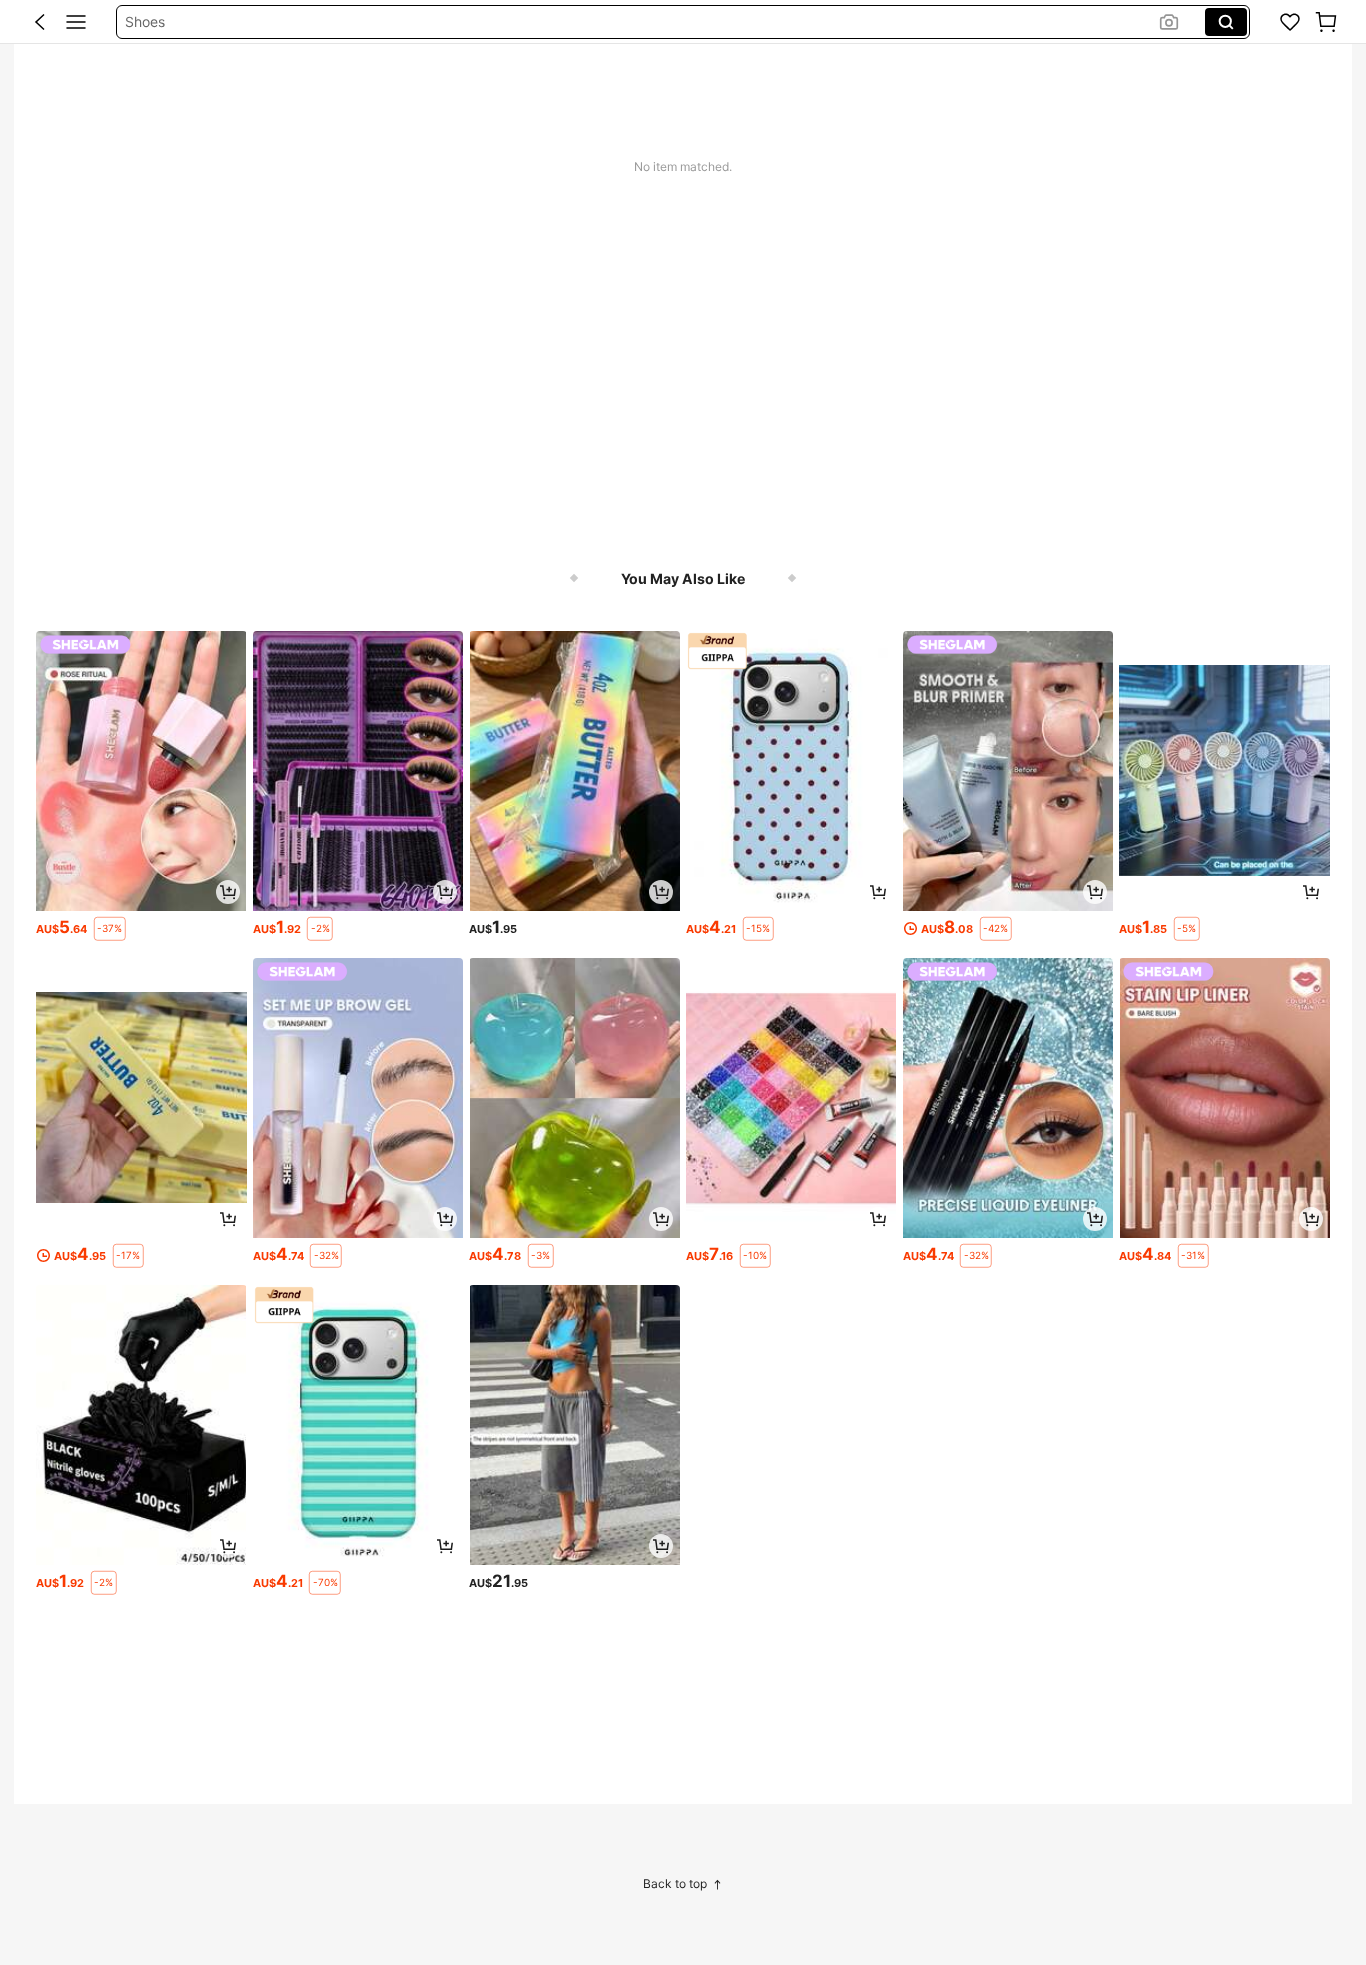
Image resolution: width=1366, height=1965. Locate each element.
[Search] (1226, 22)
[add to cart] (228, 892)
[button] (40, 22)
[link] (1290, 22)
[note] (110, 929)
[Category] (76, 22)
